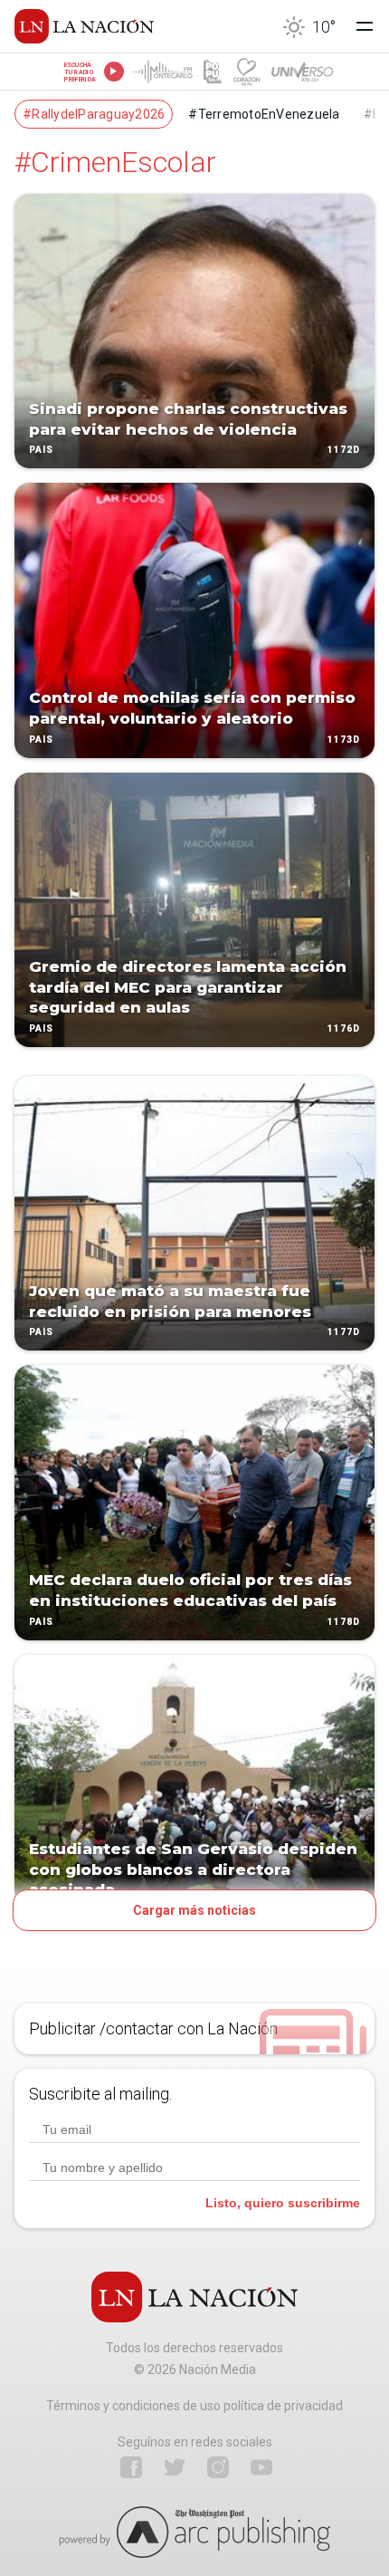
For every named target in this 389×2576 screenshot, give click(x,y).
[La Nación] (84, 26)
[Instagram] (218, 2467)
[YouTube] (261, 2467)
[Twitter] (175, 2467)
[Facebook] (131, 2467)
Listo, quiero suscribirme (283, 2203)
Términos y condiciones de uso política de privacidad (194, 2406)
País (41, 451)
